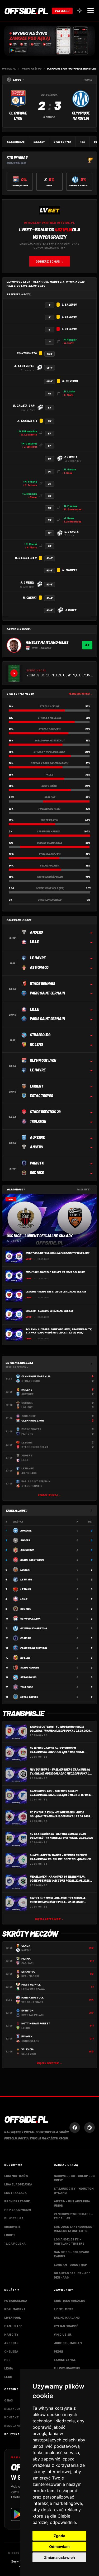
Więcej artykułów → (49, 1919)
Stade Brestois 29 (32, 1560)
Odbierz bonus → (50, 261)
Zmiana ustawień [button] (60, 2557)
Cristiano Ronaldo (70, 2300)
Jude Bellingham (68, 2343)
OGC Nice (26, 1609)
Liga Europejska (18, 2184)
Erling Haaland (67, 2317)
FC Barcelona (16, 2300)
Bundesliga (14, 2218)
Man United (13, 2326)
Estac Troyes (29, 1697)
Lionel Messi (64, 2309)
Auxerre (26, 1530)
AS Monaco (27, 1550)
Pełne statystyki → (81, 694)
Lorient (25, 1570)
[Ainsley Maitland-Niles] (14, 645)
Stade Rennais (30, 1667)
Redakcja (13, 2409)
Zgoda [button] (59, 2536)
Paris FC (26, 1638)
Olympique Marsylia (34, 1628)
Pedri (58, 2351)
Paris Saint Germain (34, 1648)
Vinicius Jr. (63, 2334)
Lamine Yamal (65, 2360)
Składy (39, 142)
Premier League (17, 2201)
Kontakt (11, 2417)
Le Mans (26, 1589)
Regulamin (13, 2426)
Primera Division (18, 2210)
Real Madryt (15, 2309)
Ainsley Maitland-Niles (47, 642)
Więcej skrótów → (49, 2063)
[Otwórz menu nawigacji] (91, 11)
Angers (25, 1540)
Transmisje (16, 142)
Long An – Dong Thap (70, 2265)
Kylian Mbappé (66, 2326)
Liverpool (13, 2317)
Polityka (12, 2434)
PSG (7, 2360)
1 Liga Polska (15, 2243)
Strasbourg (28, 1677)
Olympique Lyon (30, 1619)
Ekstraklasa (15, 2193)
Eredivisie (12, 2226)
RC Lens (25, 1658)
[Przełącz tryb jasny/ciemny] (79, 11)
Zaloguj (62, 11)
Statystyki (62, 142)
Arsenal (11, 2343)
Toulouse (27, 1687)
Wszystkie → (85, 1190)
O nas (9, 2400)
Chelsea (11, 2351)
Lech (8, 2377)
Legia (9, 2368)
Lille (24, 1599)
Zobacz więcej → (50, 1495)
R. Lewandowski (67, 2368)
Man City (11, 2334)
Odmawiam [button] (59, 2547)
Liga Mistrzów (16, 2176)
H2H (82, 142)
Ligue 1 (9, 2235)
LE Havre (26, 1579)
